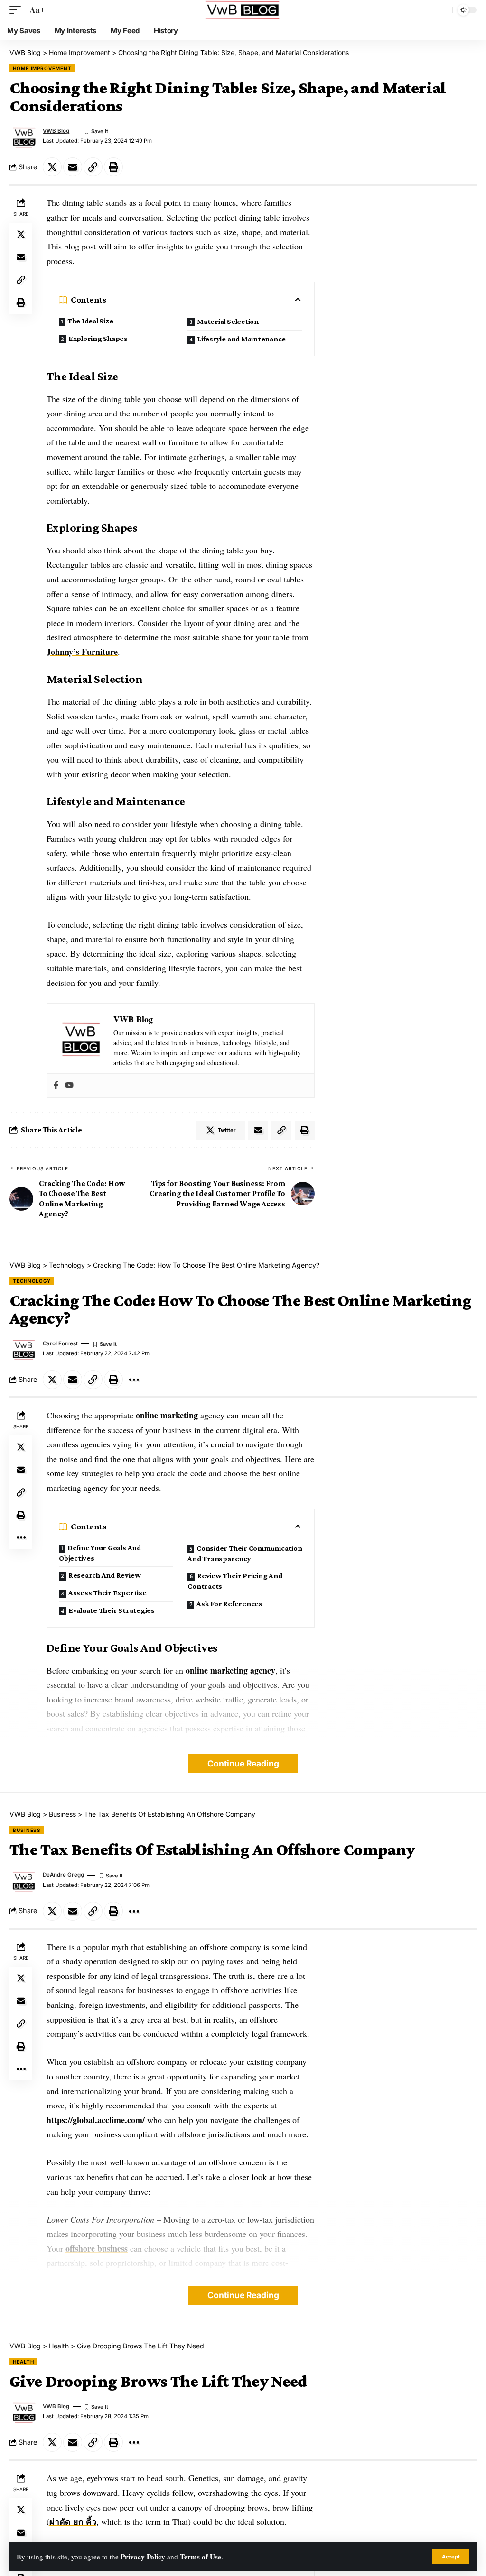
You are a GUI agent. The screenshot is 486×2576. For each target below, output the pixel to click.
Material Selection (228, 321)
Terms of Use (201, 2557)
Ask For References (229, 1604)
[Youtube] (69, 1086)
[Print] (113, 167)
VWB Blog (56, 131)
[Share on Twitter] (52, 167)
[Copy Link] (93, 167)
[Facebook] (56, 1086)
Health (23, 2362)
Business (27, 1830)
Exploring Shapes (98, 338)
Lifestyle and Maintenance (241, 339)
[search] (443, 10)
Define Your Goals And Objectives (100, 1553)
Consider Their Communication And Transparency (245, 1553)
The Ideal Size (90, 321)
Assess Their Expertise (107, 1593)
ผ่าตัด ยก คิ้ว (73, 2521)
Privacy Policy (143, 2557)
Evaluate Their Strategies (112, 1610)
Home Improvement (42, 68)
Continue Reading (243, 1763)
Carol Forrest (60, 1343)
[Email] (73, 167)
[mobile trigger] (18, 10)
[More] (134, 1380)
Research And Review (105, 1575)
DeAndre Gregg (63, 1875)
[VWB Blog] (243, 10)
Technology (32, 1281)
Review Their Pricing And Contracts (235, 1581)
